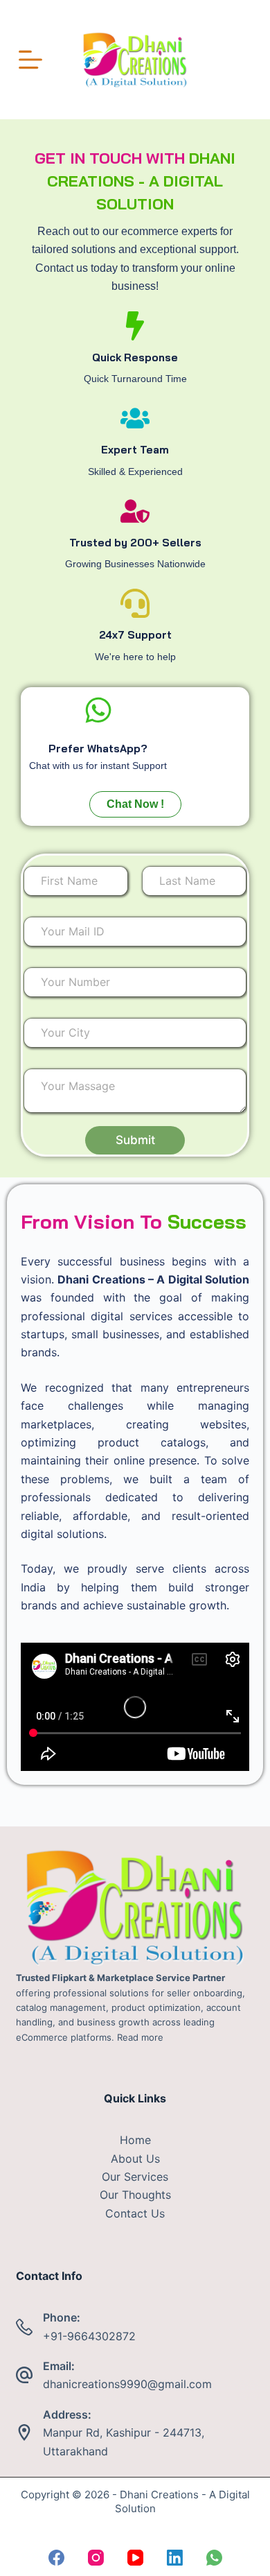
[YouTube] (135, 2558)
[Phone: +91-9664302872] (24, 2327)
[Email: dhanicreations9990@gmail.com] (24, 2375)
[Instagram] (96, 2558)
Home (135, 2140)
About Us (135, 2159)
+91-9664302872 (89, 2336)
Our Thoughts (135, 2195)
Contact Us (135, 2213)
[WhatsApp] (214, 2558)
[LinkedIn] (175, 2558)
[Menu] (30, 60)
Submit (135, 1140)
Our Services (135, 2177)
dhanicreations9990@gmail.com (127, 2384)
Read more (140, 2037)
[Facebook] (56, 2558)
